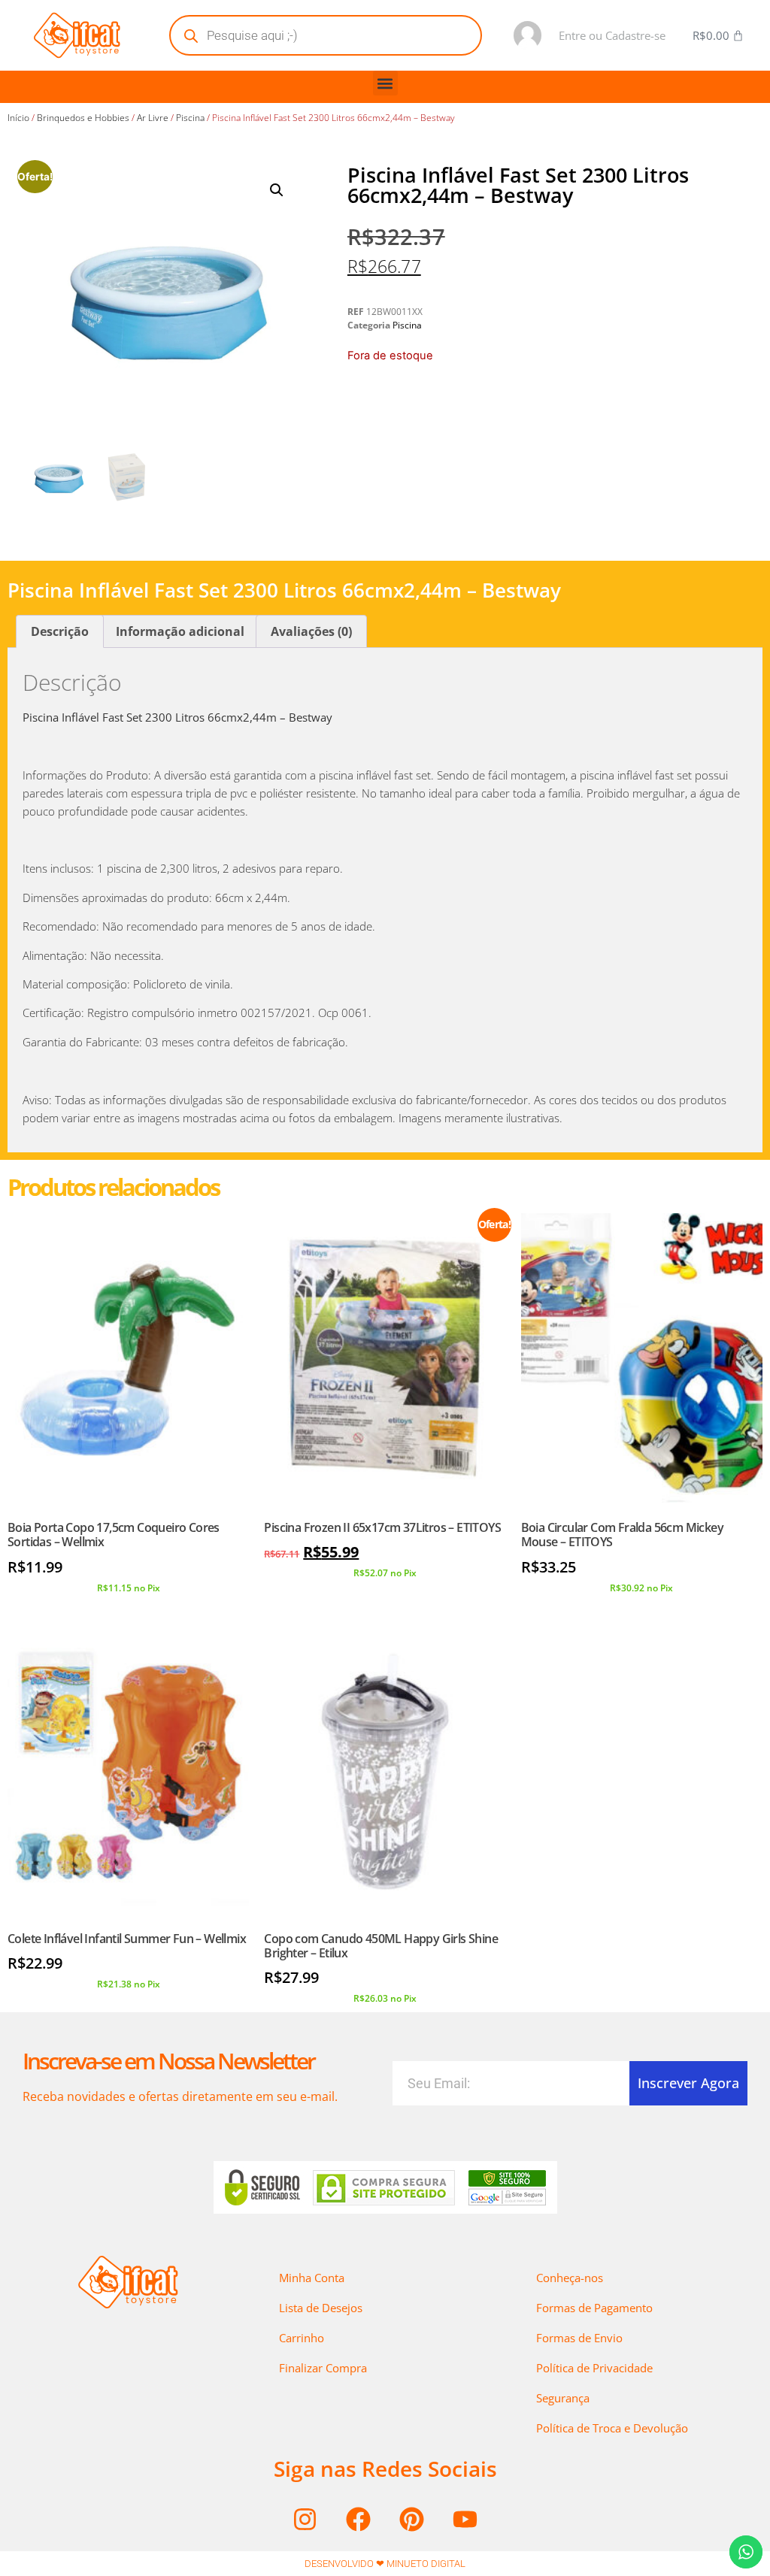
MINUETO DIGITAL (426, 2564)
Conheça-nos (570, 2278)
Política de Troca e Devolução (612, 2428)
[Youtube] (465, 2519)
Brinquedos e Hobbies (83, 118)
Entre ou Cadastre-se (612, 35)
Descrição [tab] (60, 631)
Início (18, 118)
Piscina (190, 118)
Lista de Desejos (321, 2308)
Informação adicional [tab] (180, 631)
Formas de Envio (579, 2338)
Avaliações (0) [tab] (311, 631)
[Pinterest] (412, 2519)
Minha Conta (312, 2278)
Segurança (563, 2398)
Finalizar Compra (323, 2368)
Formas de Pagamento (594, 2308)
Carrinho (302, 2338)
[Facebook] (359, 2519)
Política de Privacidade (594, 2368)
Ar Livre (153, 118)
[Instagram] (305, 2519)
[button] (385, 83)
